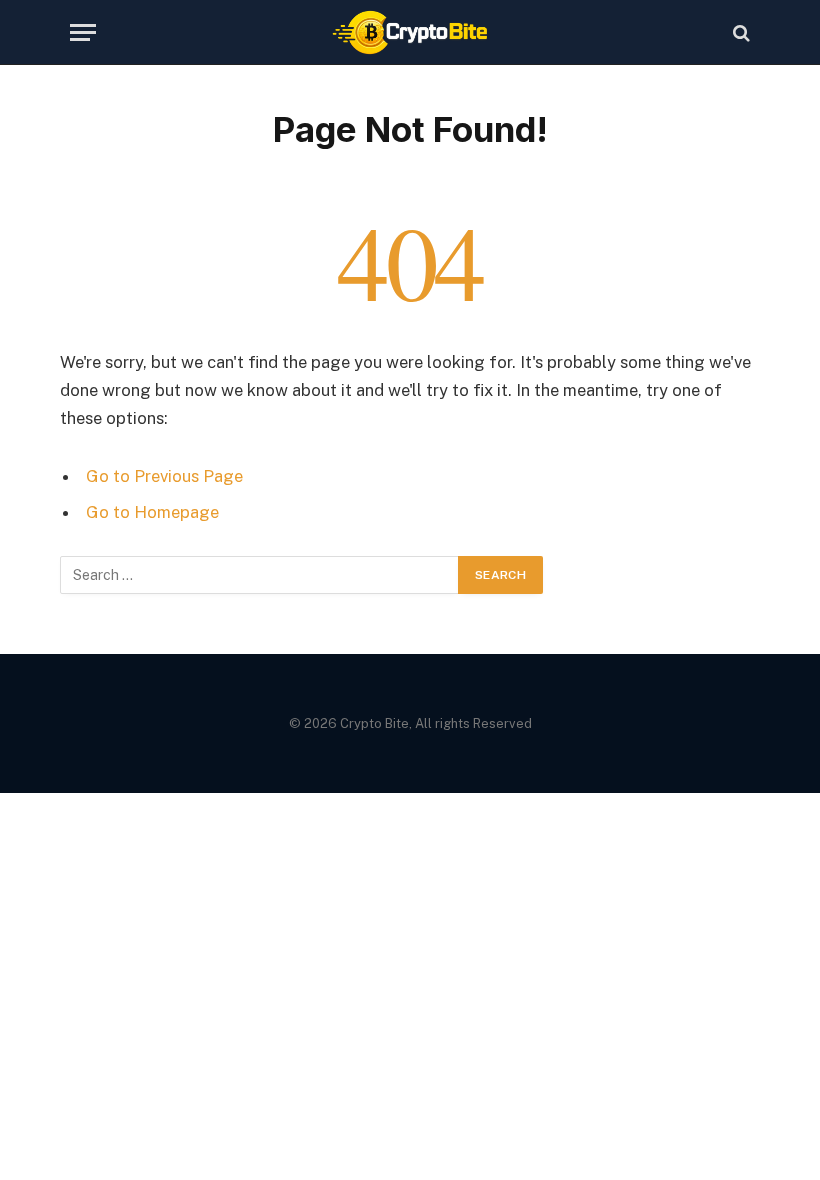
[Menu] (83, 32)
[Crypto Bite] (410, 32)
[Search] (739, 32)
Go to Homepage (152, 512)
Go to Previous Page (164, 476)
